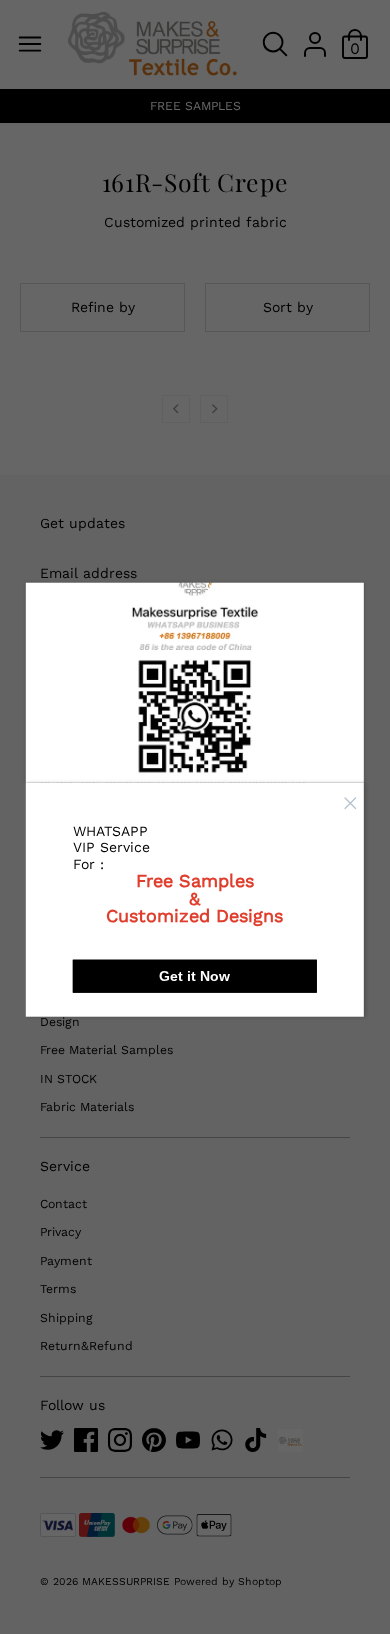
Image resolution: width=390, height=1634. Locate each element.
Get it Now (194, 976)
